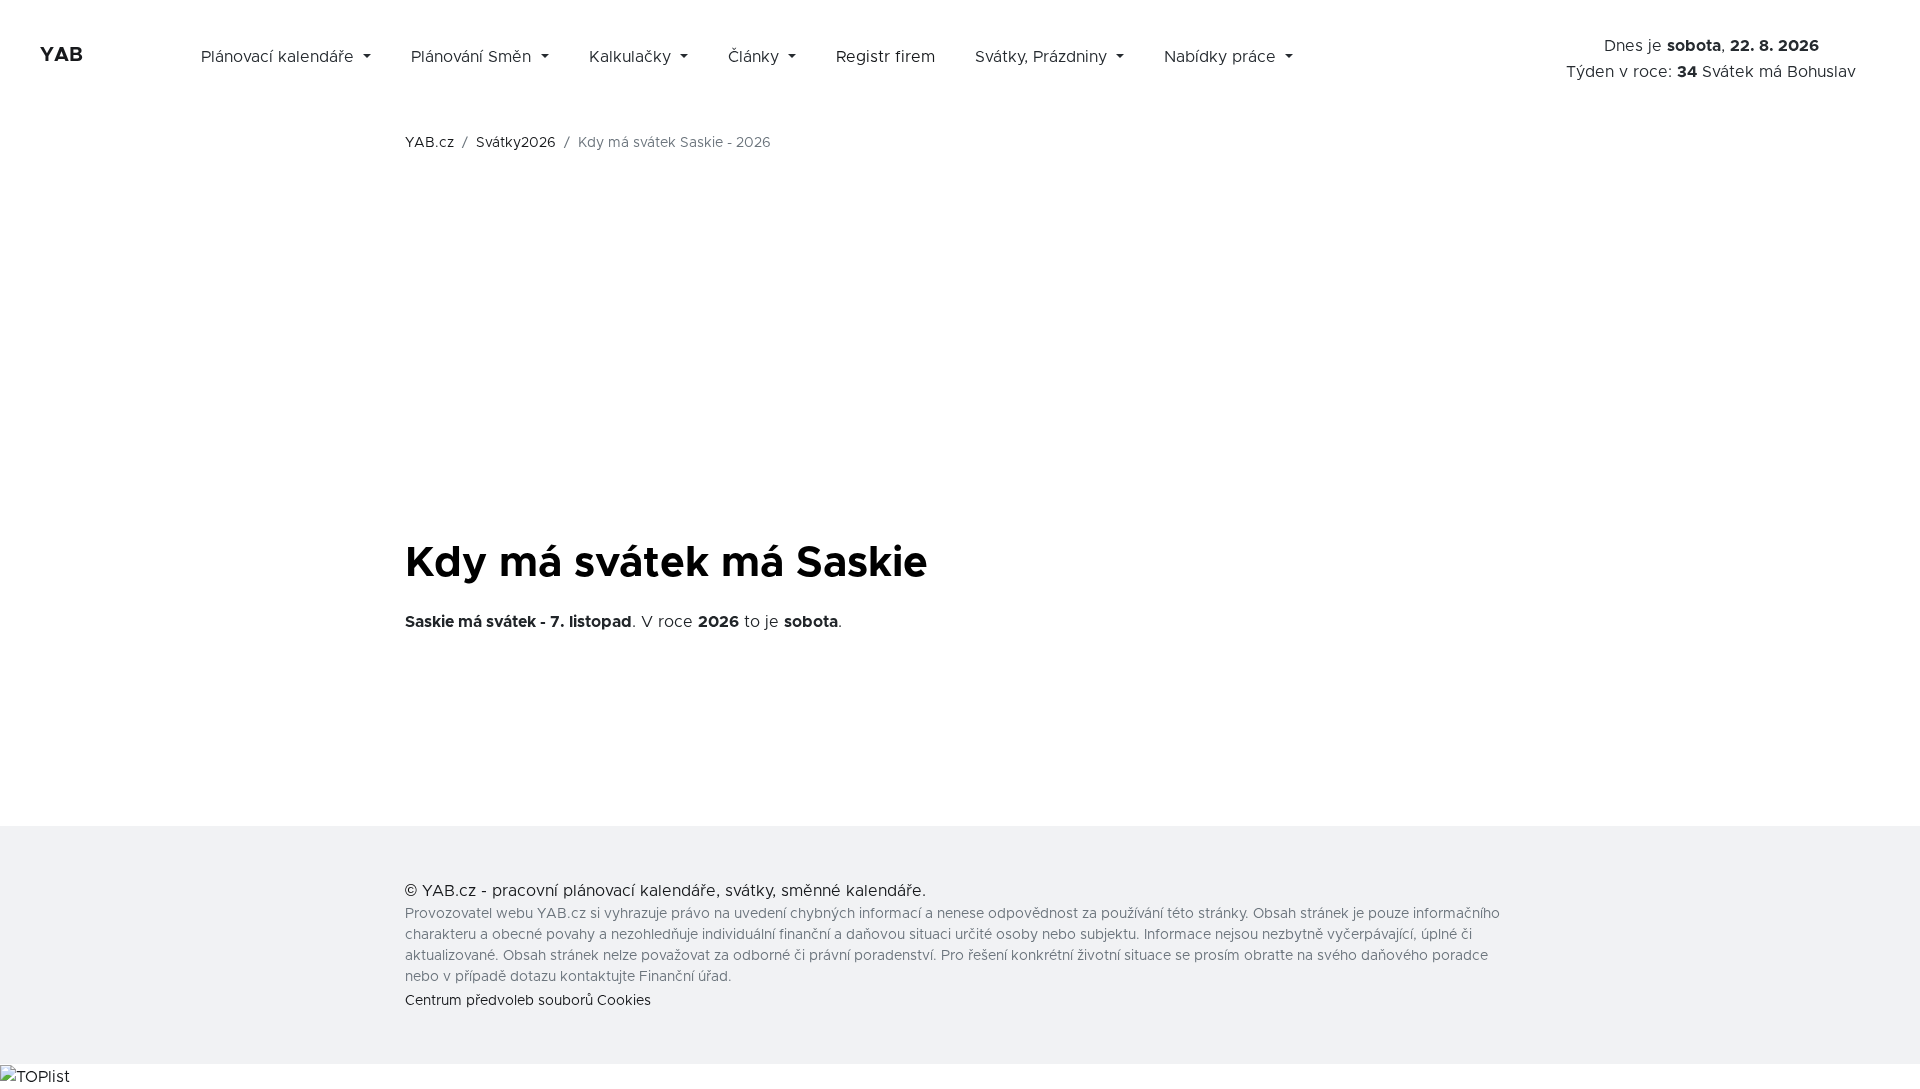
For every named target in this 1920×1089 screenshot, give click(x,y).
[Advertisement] (960, 382)
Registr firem (885, 57)
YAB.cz (429, 143)
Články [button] (756, 57)
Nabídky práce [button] (1222, 57)
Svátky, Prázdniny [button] (1043, 57)
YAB (61, 55)
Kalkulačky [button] (632, 57)
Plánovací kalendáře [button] (280, 57)
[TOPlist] (35, 1076)
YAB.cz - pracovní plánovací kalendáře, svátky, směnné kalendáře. (674, 891)
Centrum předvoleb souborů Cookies (528, 1001)
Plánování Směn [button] (473, 57)
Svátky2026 (516, 143)
